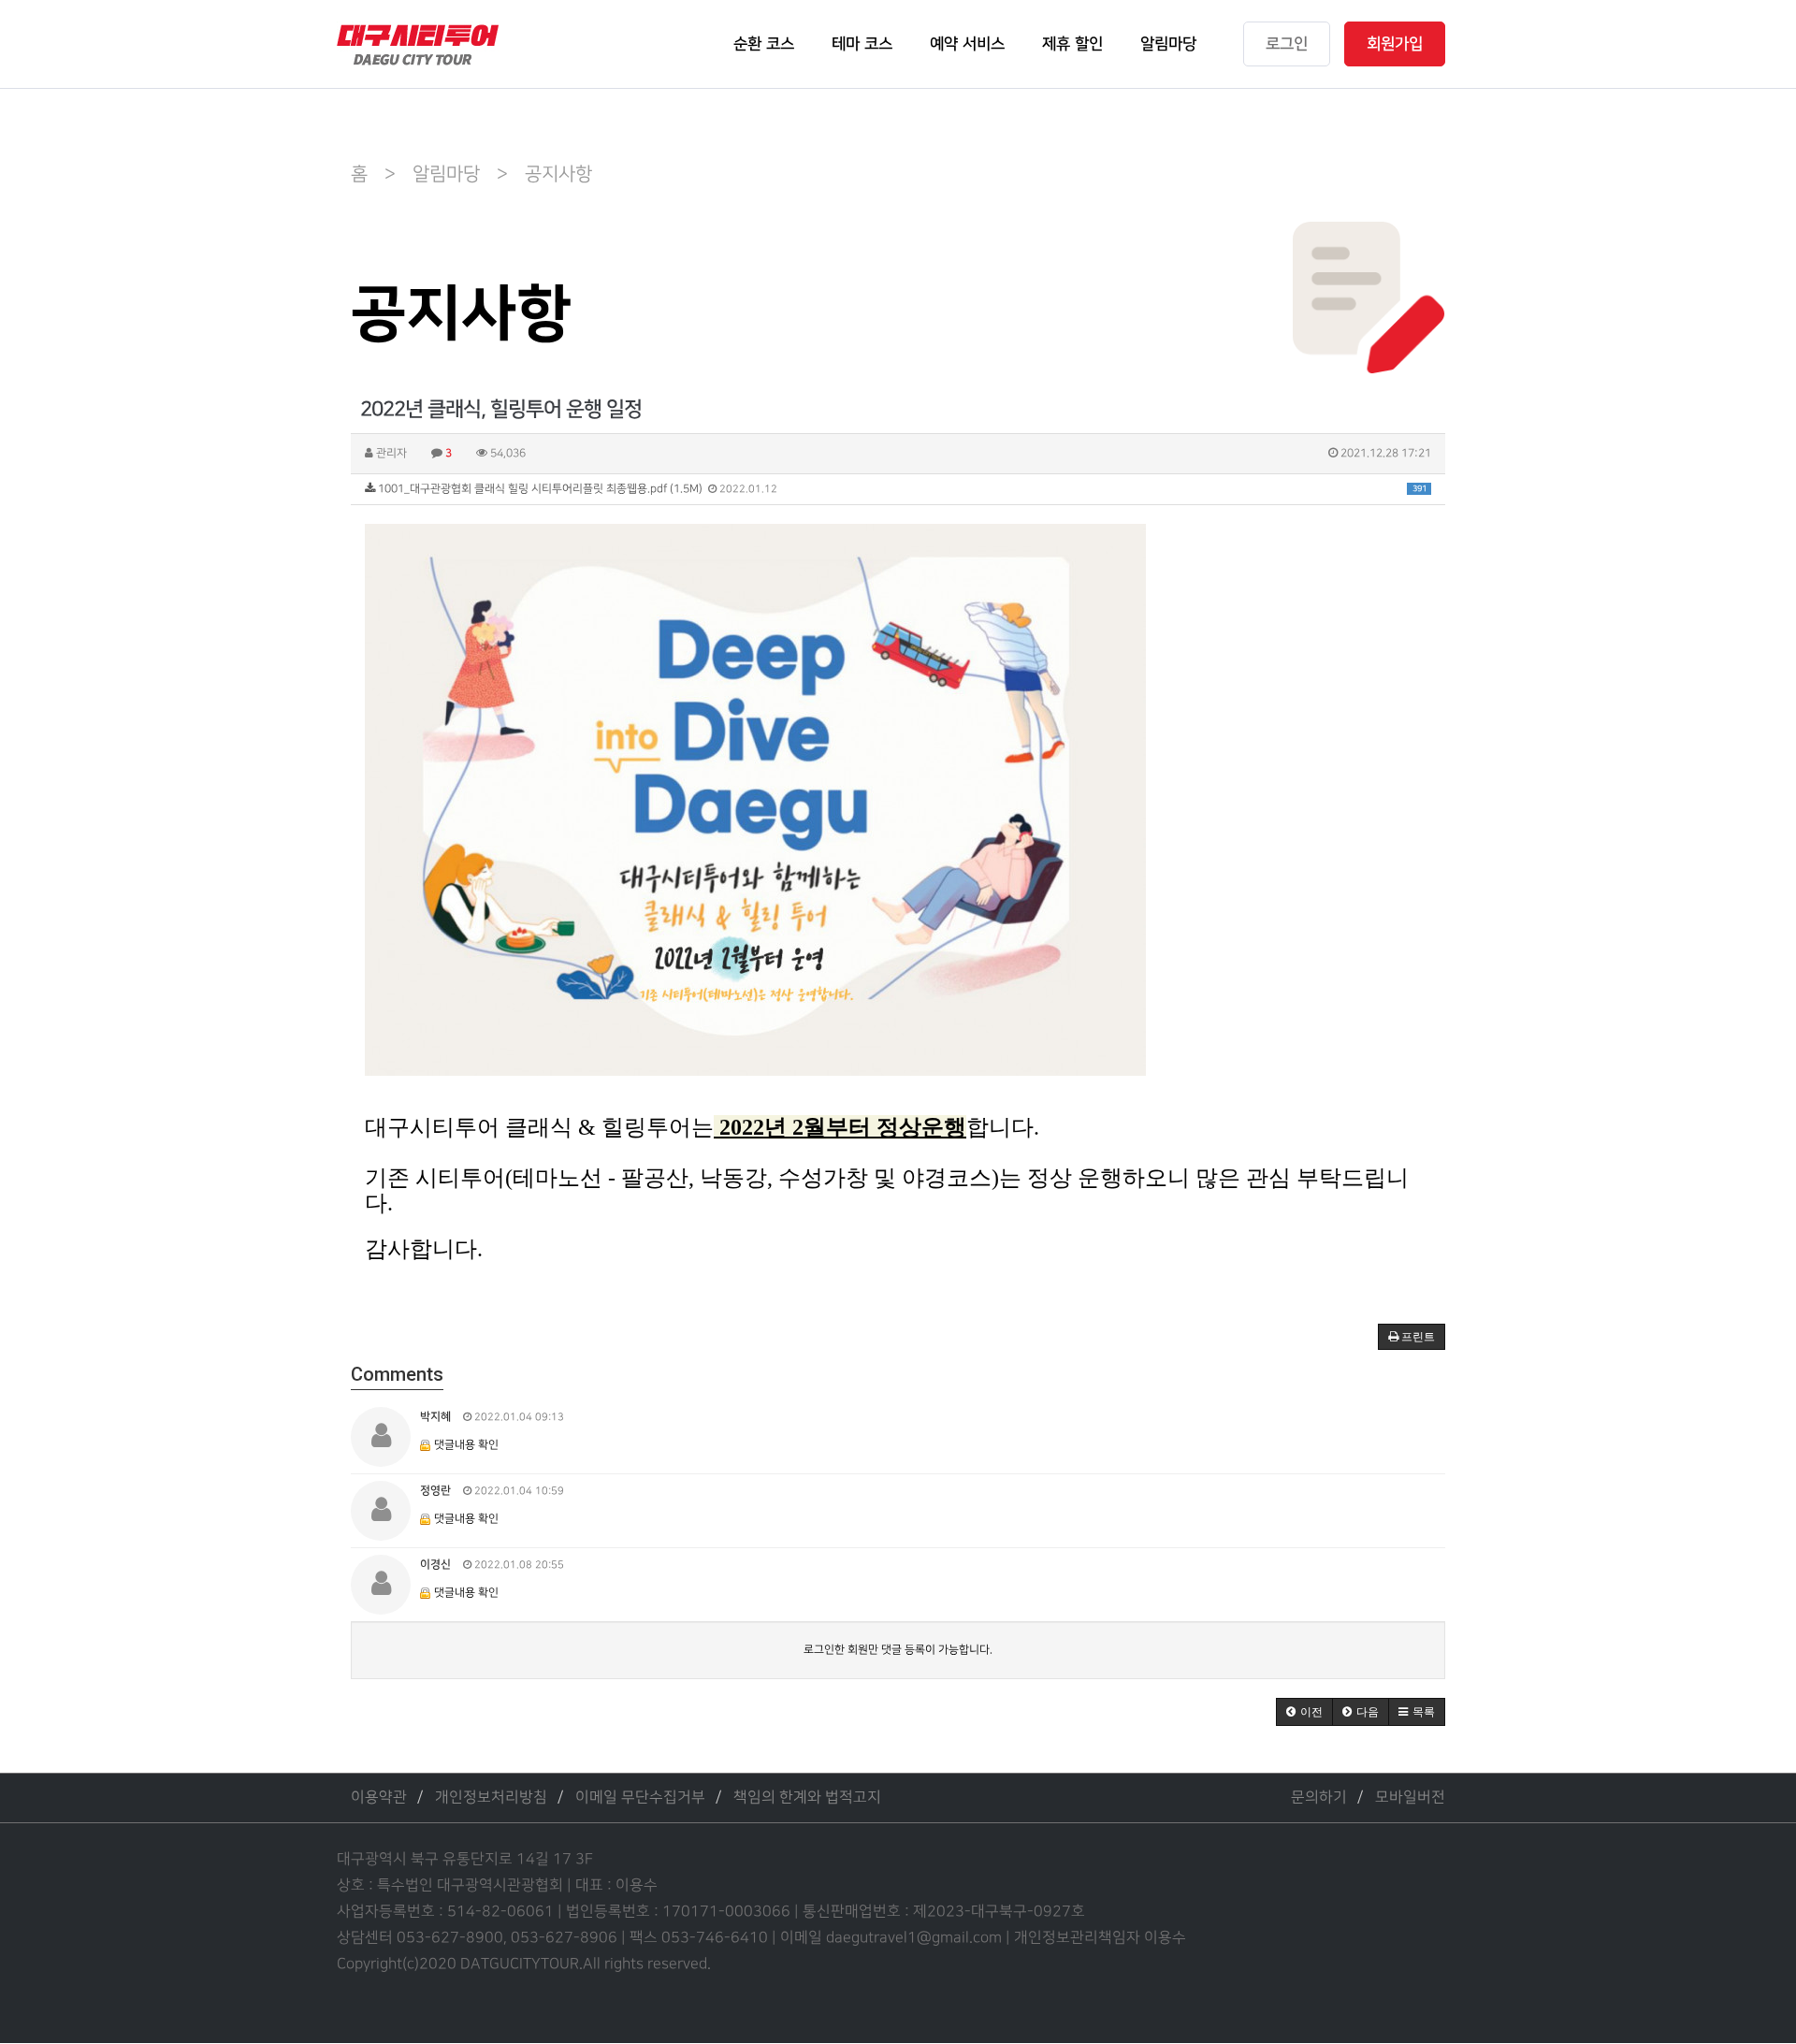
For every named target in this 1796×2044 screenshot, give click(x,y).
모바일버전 (1410, 1798)
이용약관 (379, 1798)
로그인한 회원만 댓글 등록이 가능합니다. (898, 1650)
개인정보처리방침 (491, 1798)
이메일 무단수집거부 (640, 1798)
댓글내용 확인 (466, 1445)
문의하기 (1319, 1798)
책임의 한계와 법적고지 (807, 1798)
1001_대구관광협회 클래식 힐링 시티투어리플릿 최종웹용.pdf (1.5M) (901, 489)
